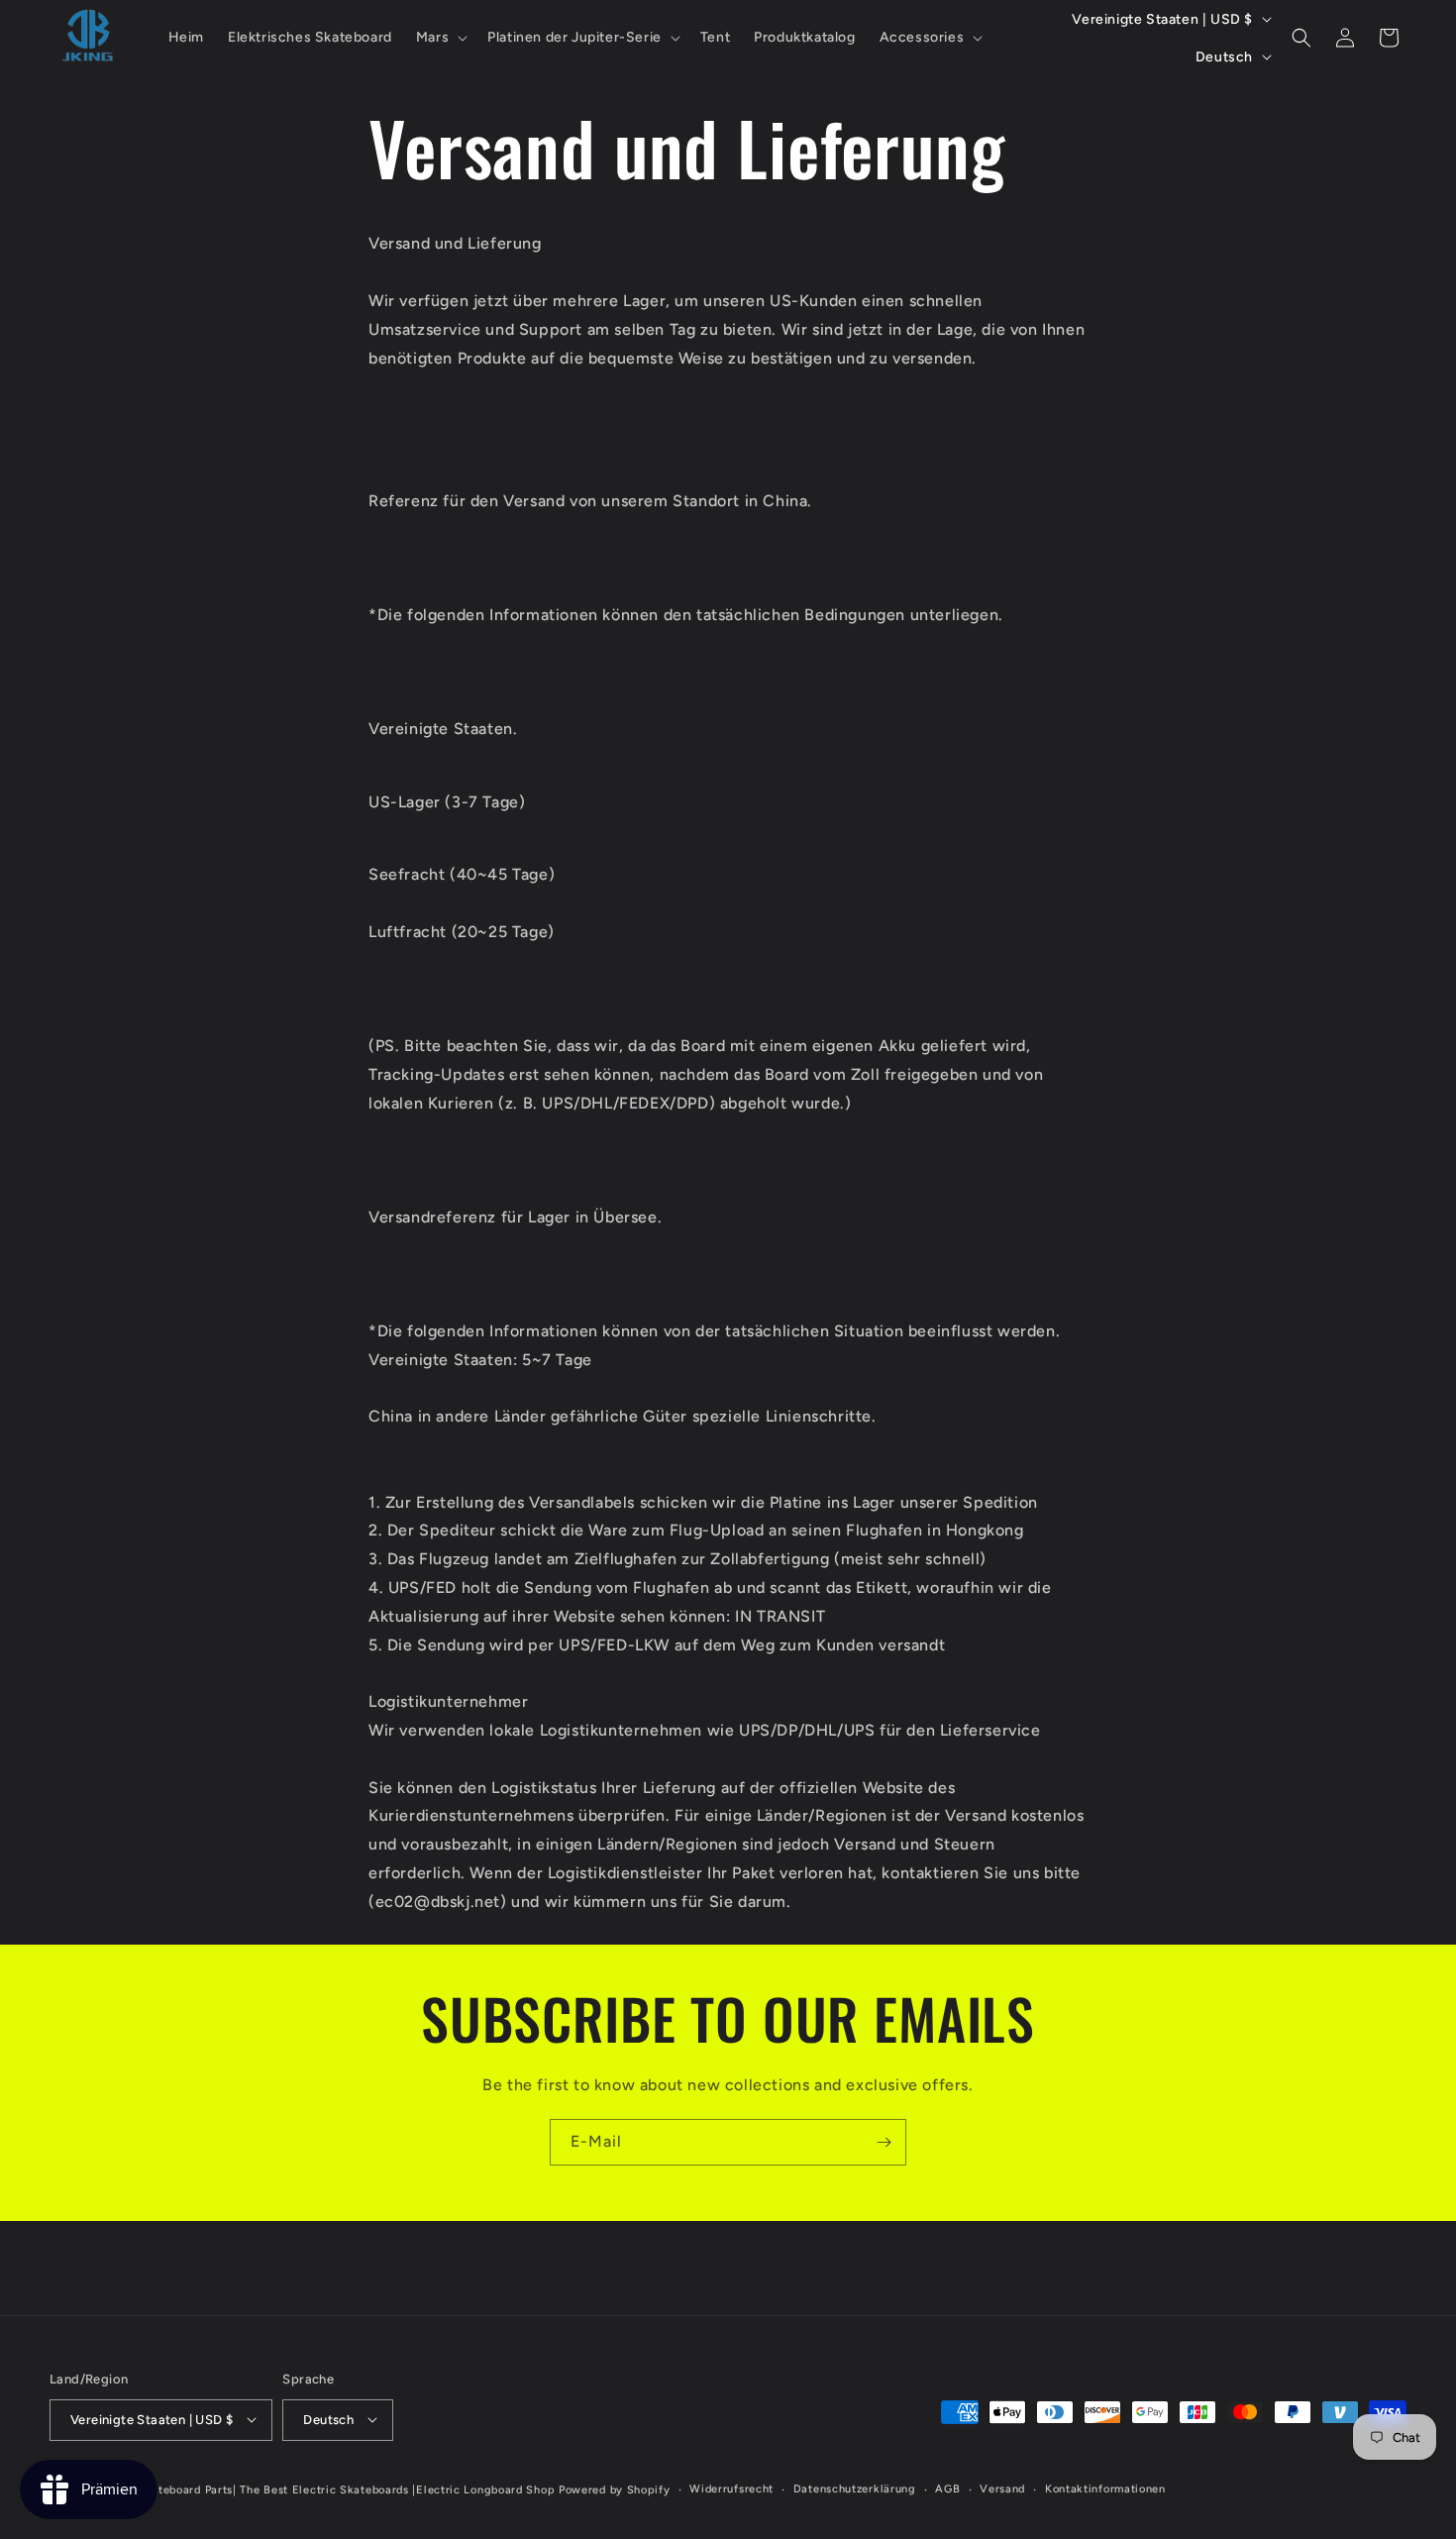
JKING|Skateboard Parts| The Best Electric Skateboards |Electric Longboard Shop (327, 2489)
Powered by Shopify (615, 2489)
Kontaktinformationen (1105, 2488)
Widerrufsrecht (731, 2488)
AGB (947, 2488)
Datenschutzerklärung (855, 2488)
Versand (1002, 2488)
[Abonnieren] (884, 2142)
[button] (440, 38)
